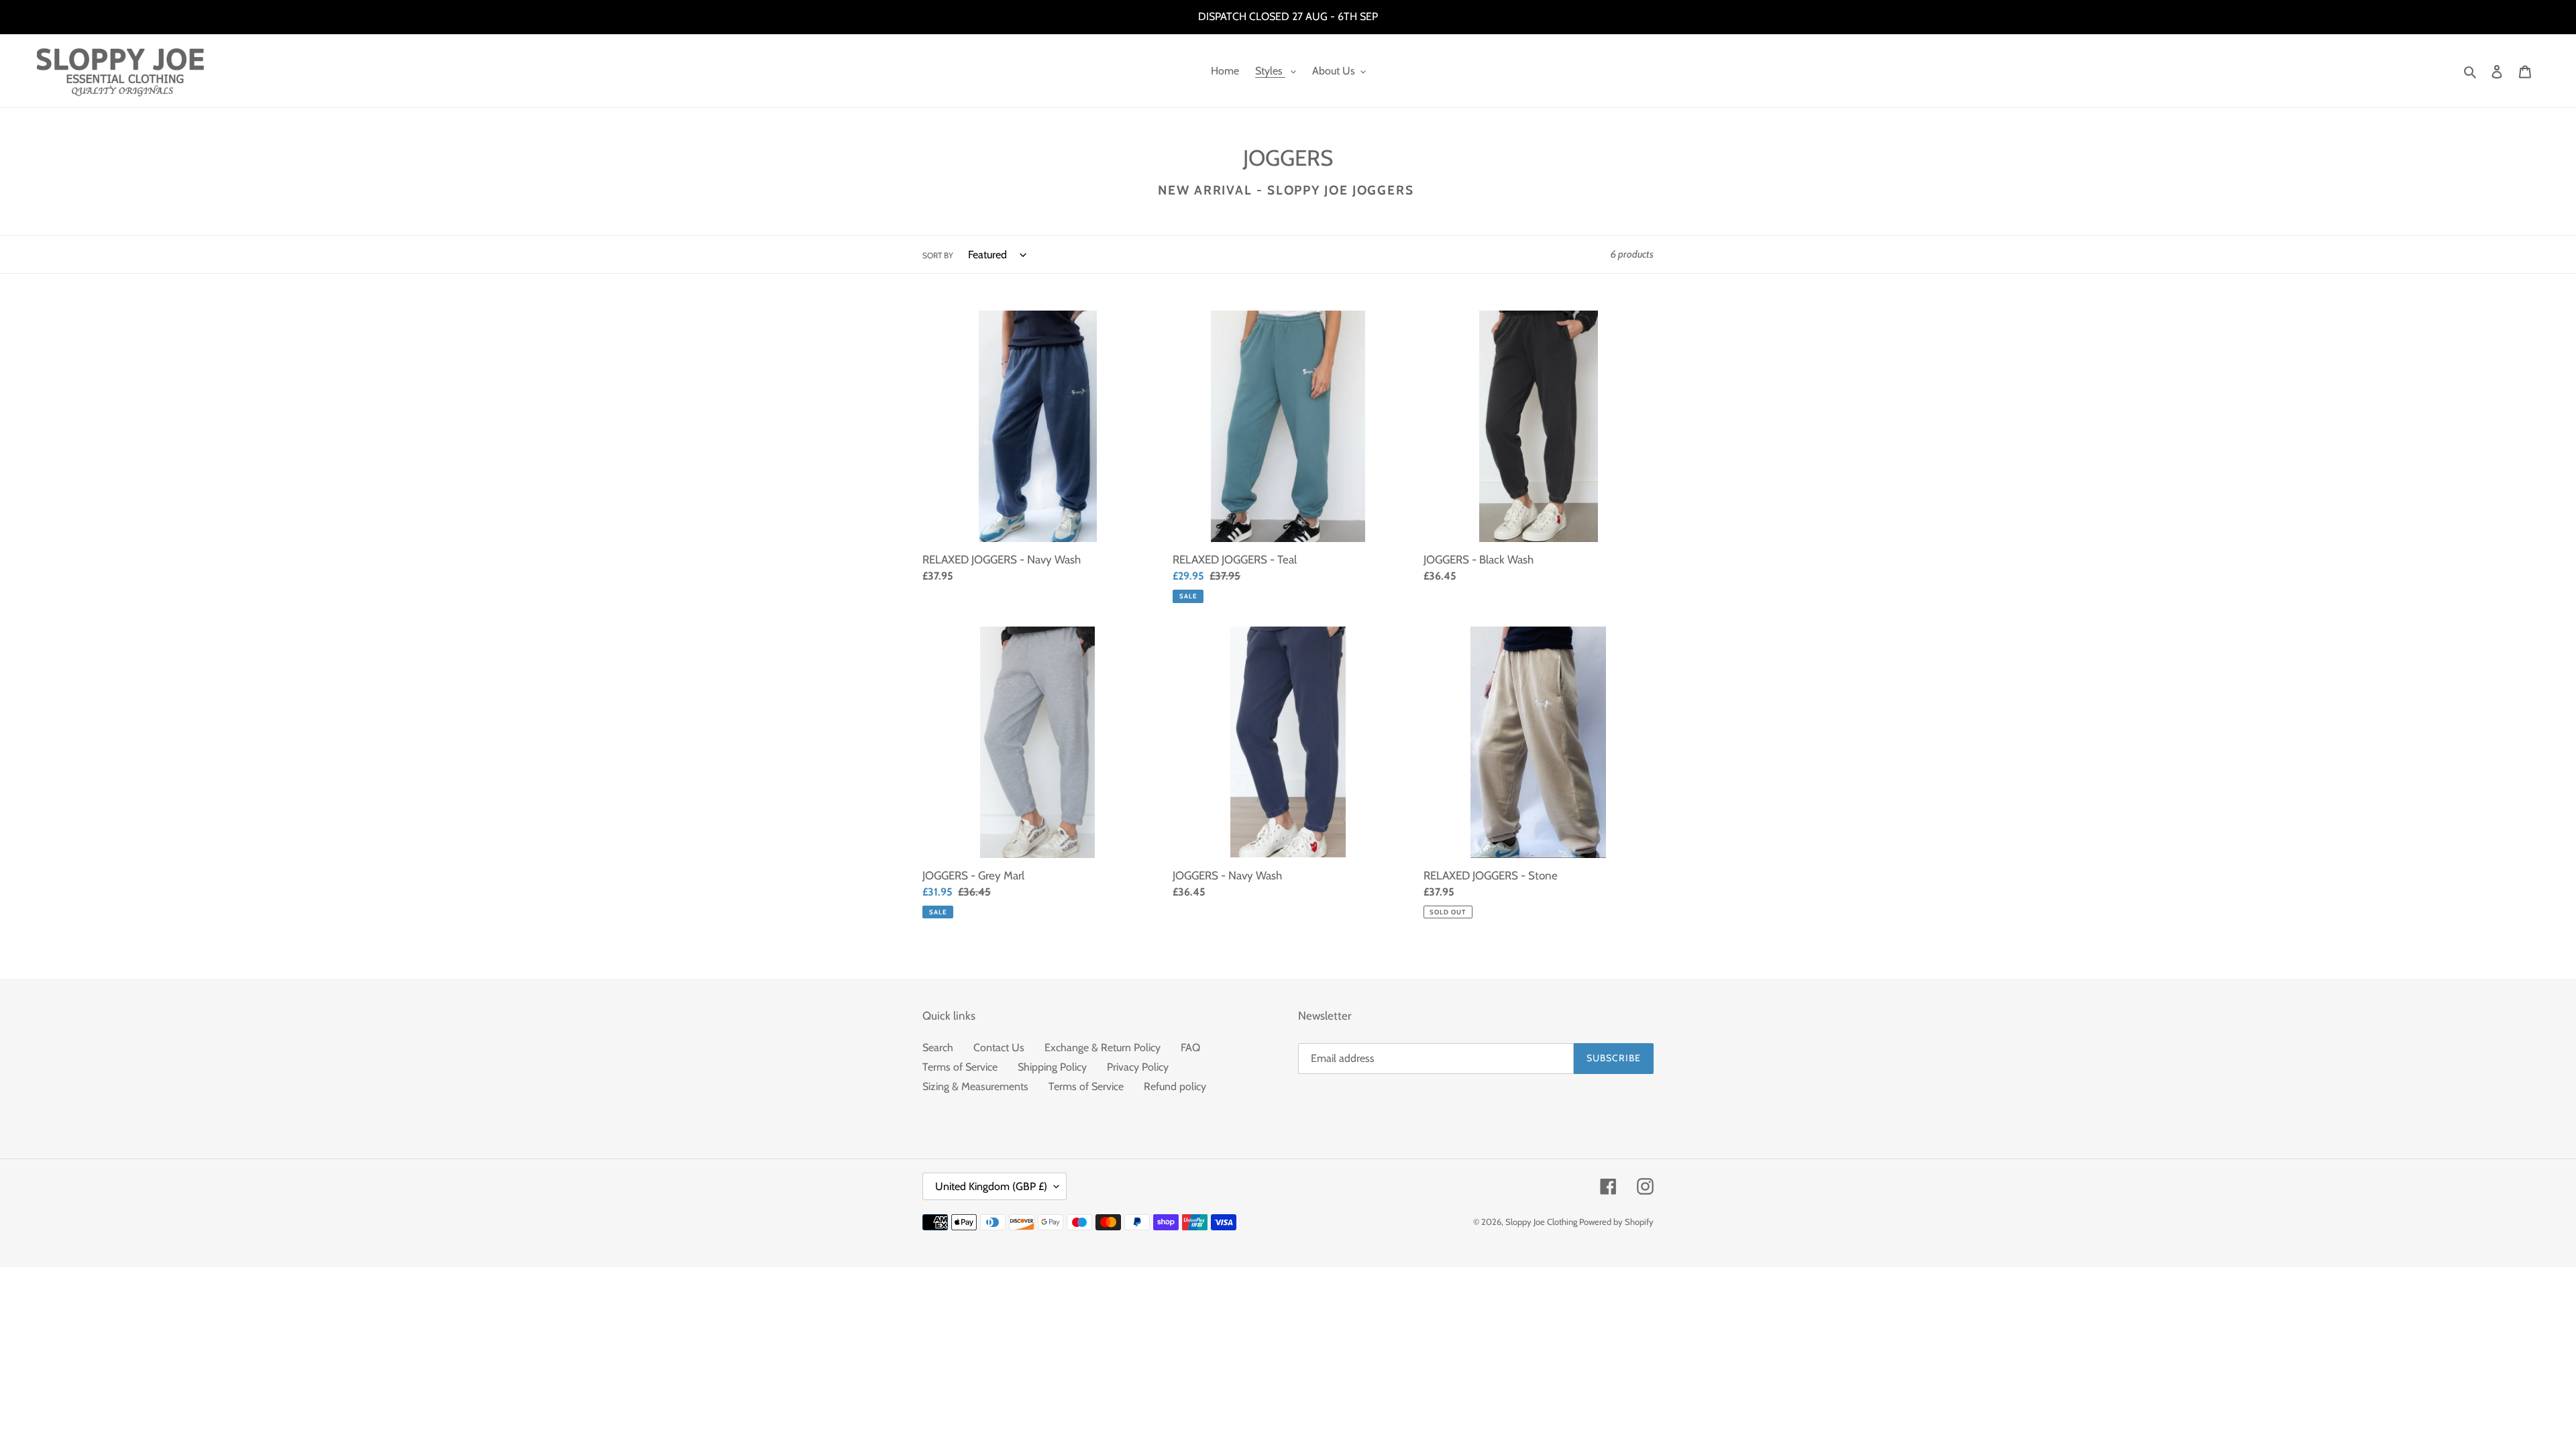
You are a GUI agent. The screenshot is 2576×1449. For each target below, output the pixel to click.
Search (938, 1048)
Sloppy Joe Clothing (1542, 1222)
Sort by (938, 255)
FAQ (1190, 1048)
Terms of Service (960, 1067)
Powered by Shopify (1616, 1222)
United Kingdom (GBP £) (991, 1186)
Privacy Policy (1138, 1067)
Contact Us (999, 1048)
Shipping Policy (1052, 1067)
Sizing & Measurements (975, 1086)
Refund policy (1175, 1086)
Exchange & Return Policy (1103, 1048)
